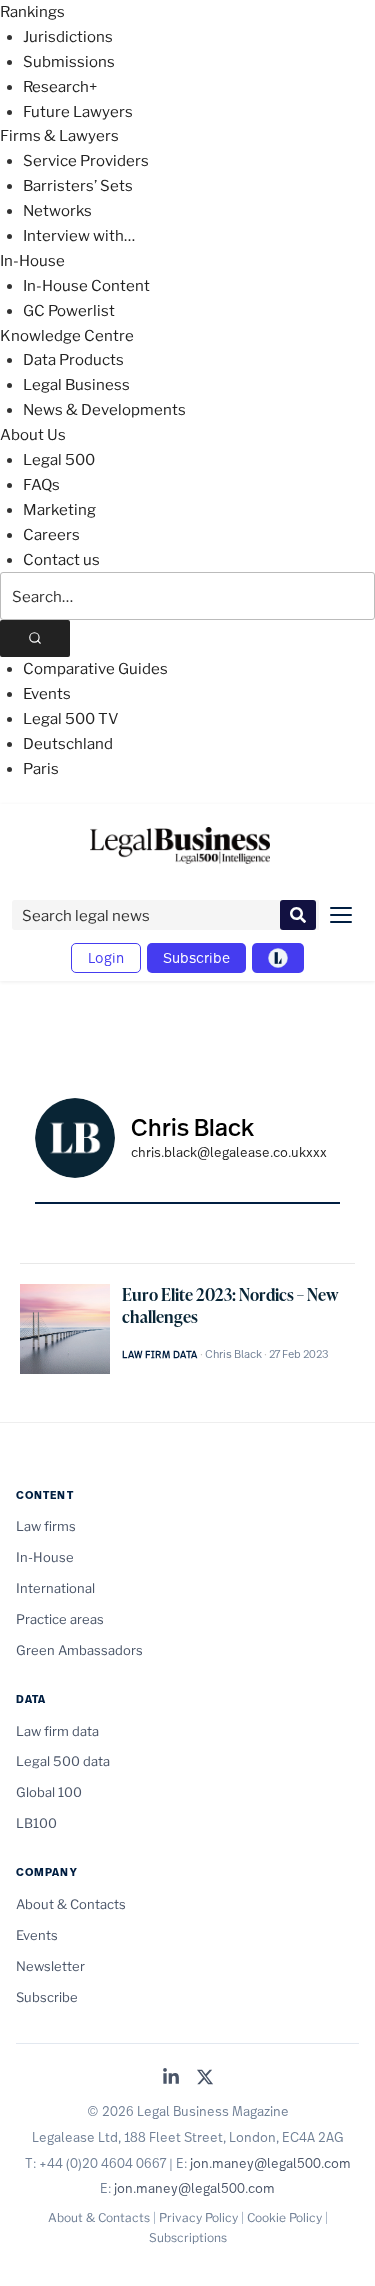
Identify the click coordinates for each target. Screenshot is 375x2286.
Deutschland (68, 744)
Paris (41, 769)
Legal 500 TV (71, 719)
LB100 (36, 1823)
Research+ (60, 87)
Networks (57, 211)
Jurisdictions (68, 37)
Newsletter (50, 1966)
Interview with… (79, 236)
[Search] (35, 638)
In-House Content (86, 286)
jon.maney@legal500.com (270, 2163)
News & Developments (104, 410)
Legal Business (76, 385)
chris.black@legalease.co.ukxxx (229, 1152)
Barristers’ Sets (78, 186)
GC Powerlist (69, 311)
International (55, 1588)
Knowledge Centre (67, 336)
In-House (32, 261)
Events (47, 694)
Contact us (61, 560)
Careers (51, 535)
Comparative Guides (95, 669)
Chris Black (233, 1354)
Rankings (32, 12)
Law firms (46, 1526)
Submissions (69, 62)
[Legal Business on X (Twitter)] (205, 2078)
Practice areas (60, 1619)
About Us (33, 435)
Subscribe (196, 957)
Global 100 (49, 1792)
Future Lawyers (78, 112)
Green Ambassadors (79, 1650)
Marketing (59, 510)
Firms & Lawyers (59, 136)
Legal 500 (59, 460)
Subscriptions (188, 2237)
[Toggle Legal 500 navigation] (278, 958)
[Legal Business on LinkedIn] (171, 2078)
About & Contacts (71, 1904)
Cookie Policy (284, 2217)
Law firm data (160, 1354)
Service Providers (86, 161)
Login (106, 957)
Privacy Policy (198, 2217)
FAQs (41, 485)
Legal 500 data (63, 1761)
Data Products (73, 360)
